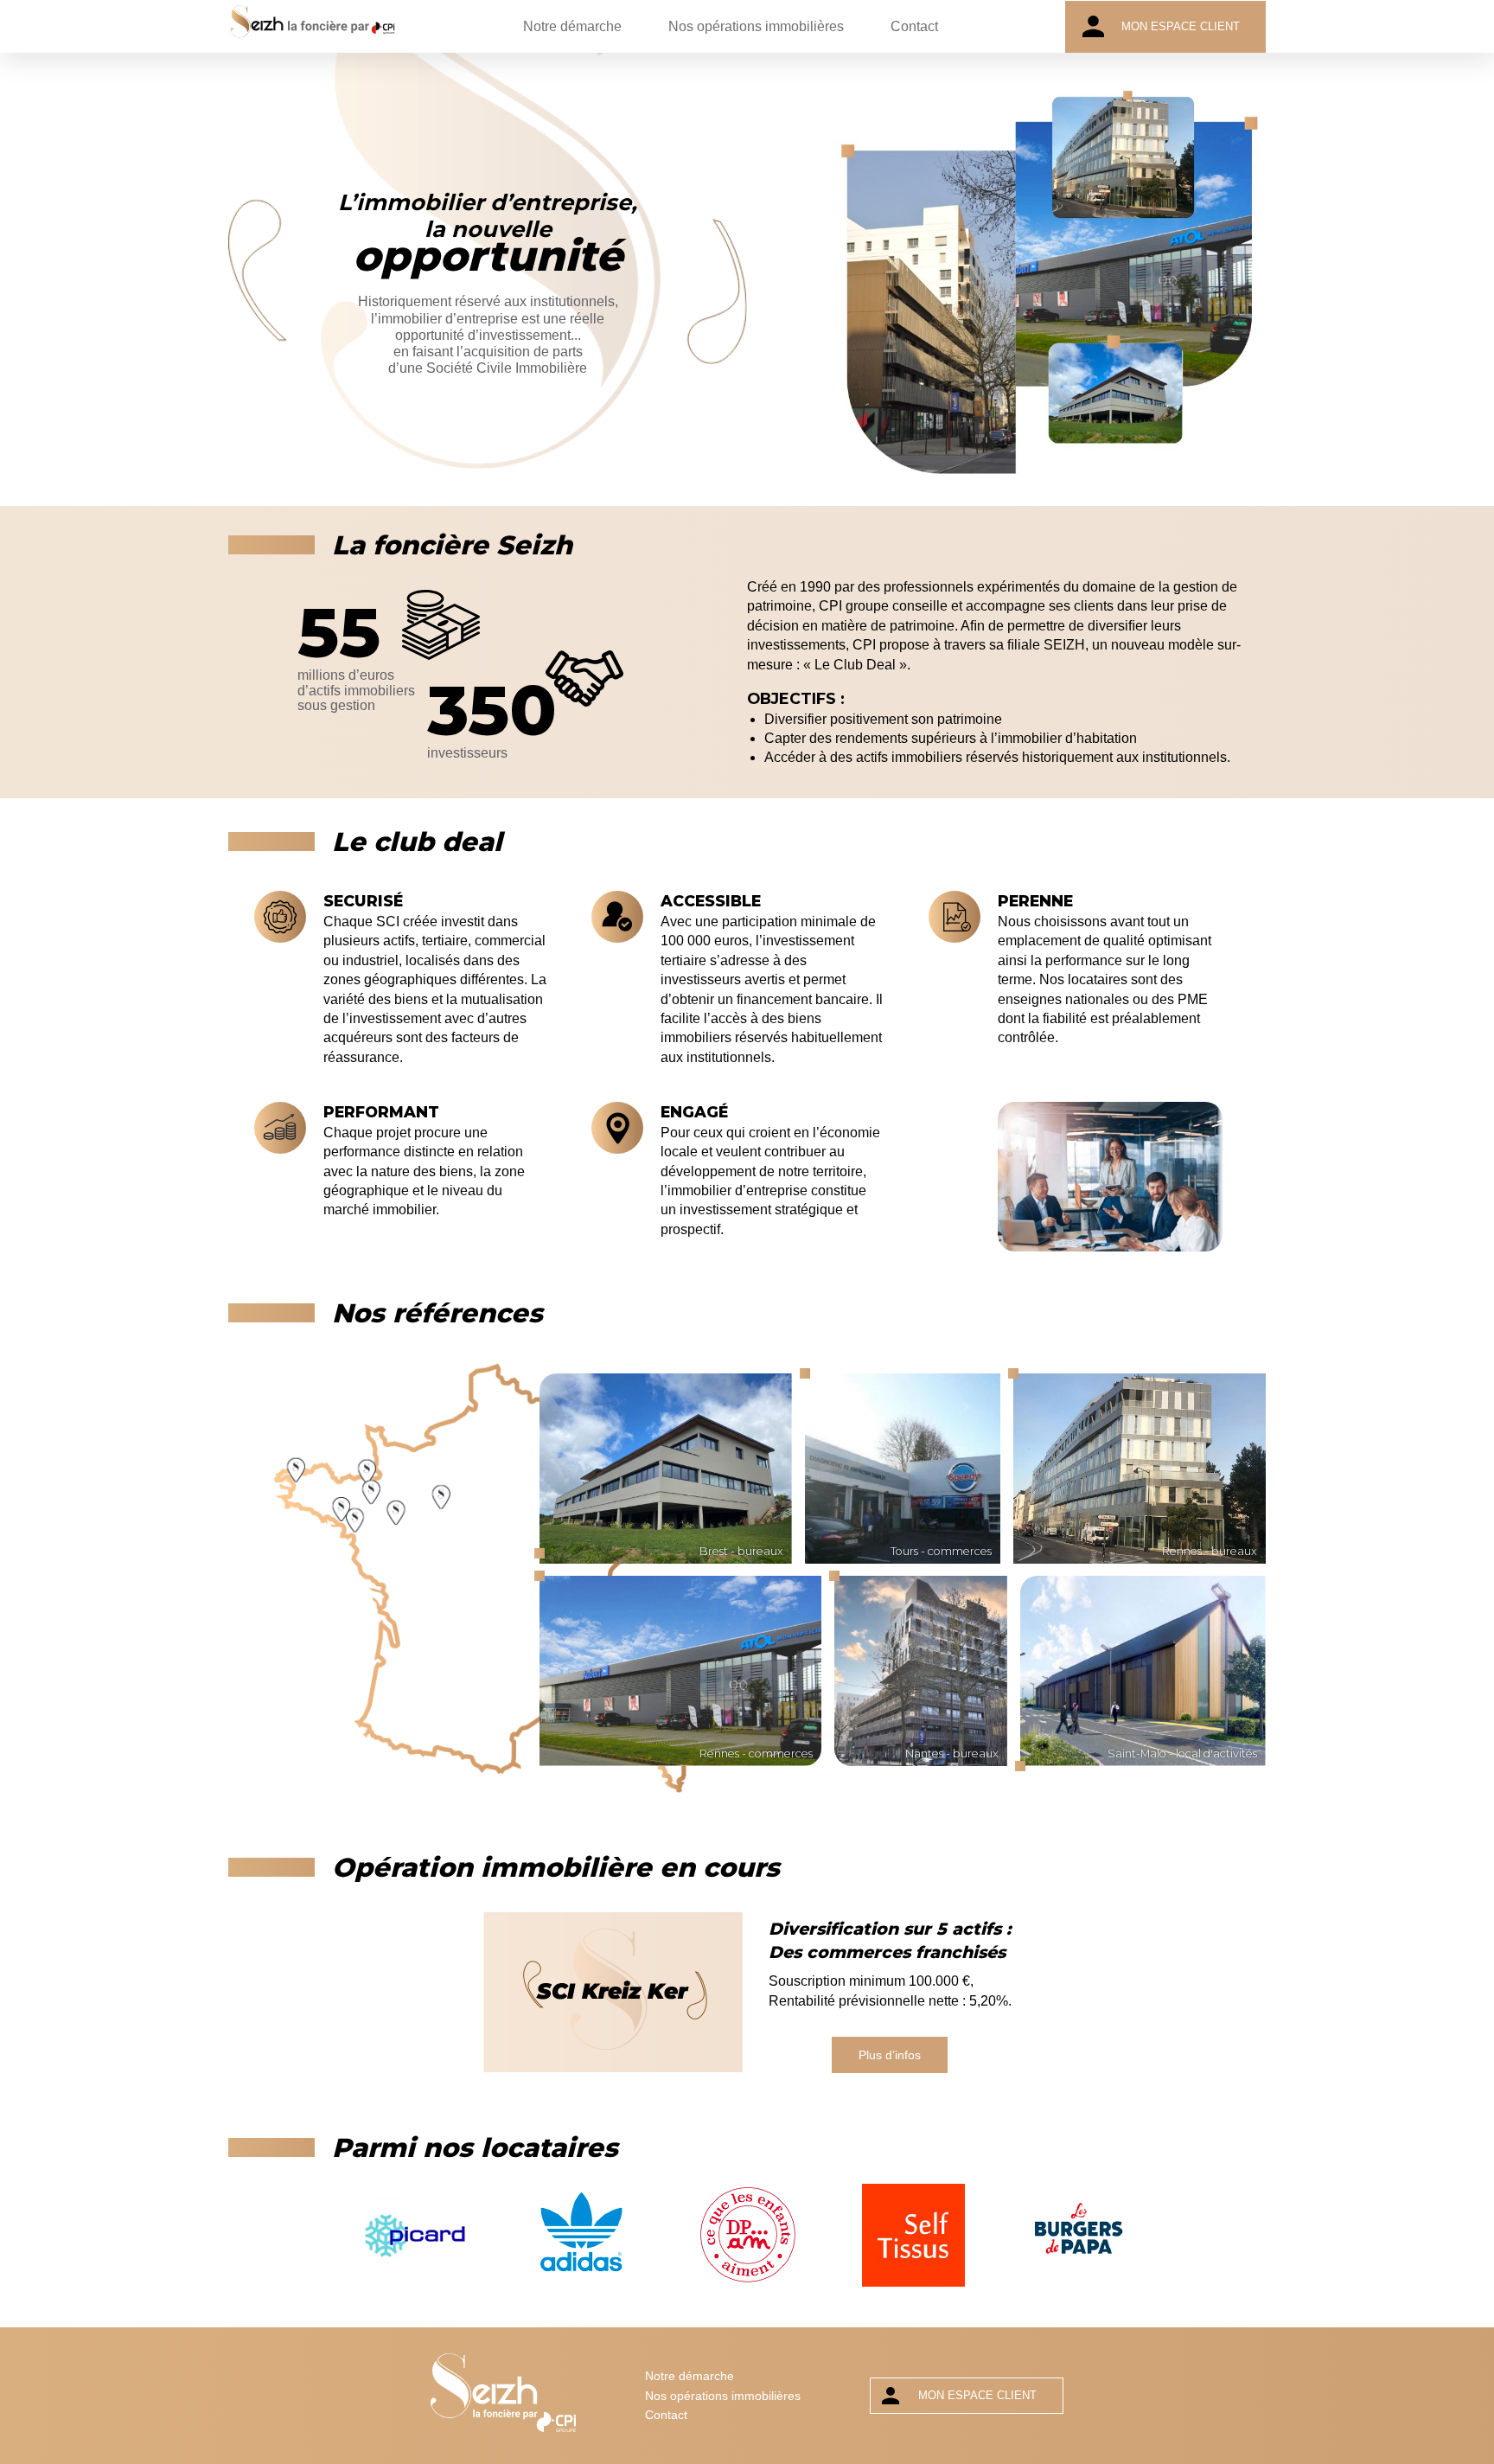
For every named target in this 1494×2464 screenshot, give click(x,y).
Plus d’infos (890, 2055)
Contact (914, 26)
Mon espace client (1181, 26)
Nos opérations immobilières (756, 26)
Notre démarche (572, 26)
